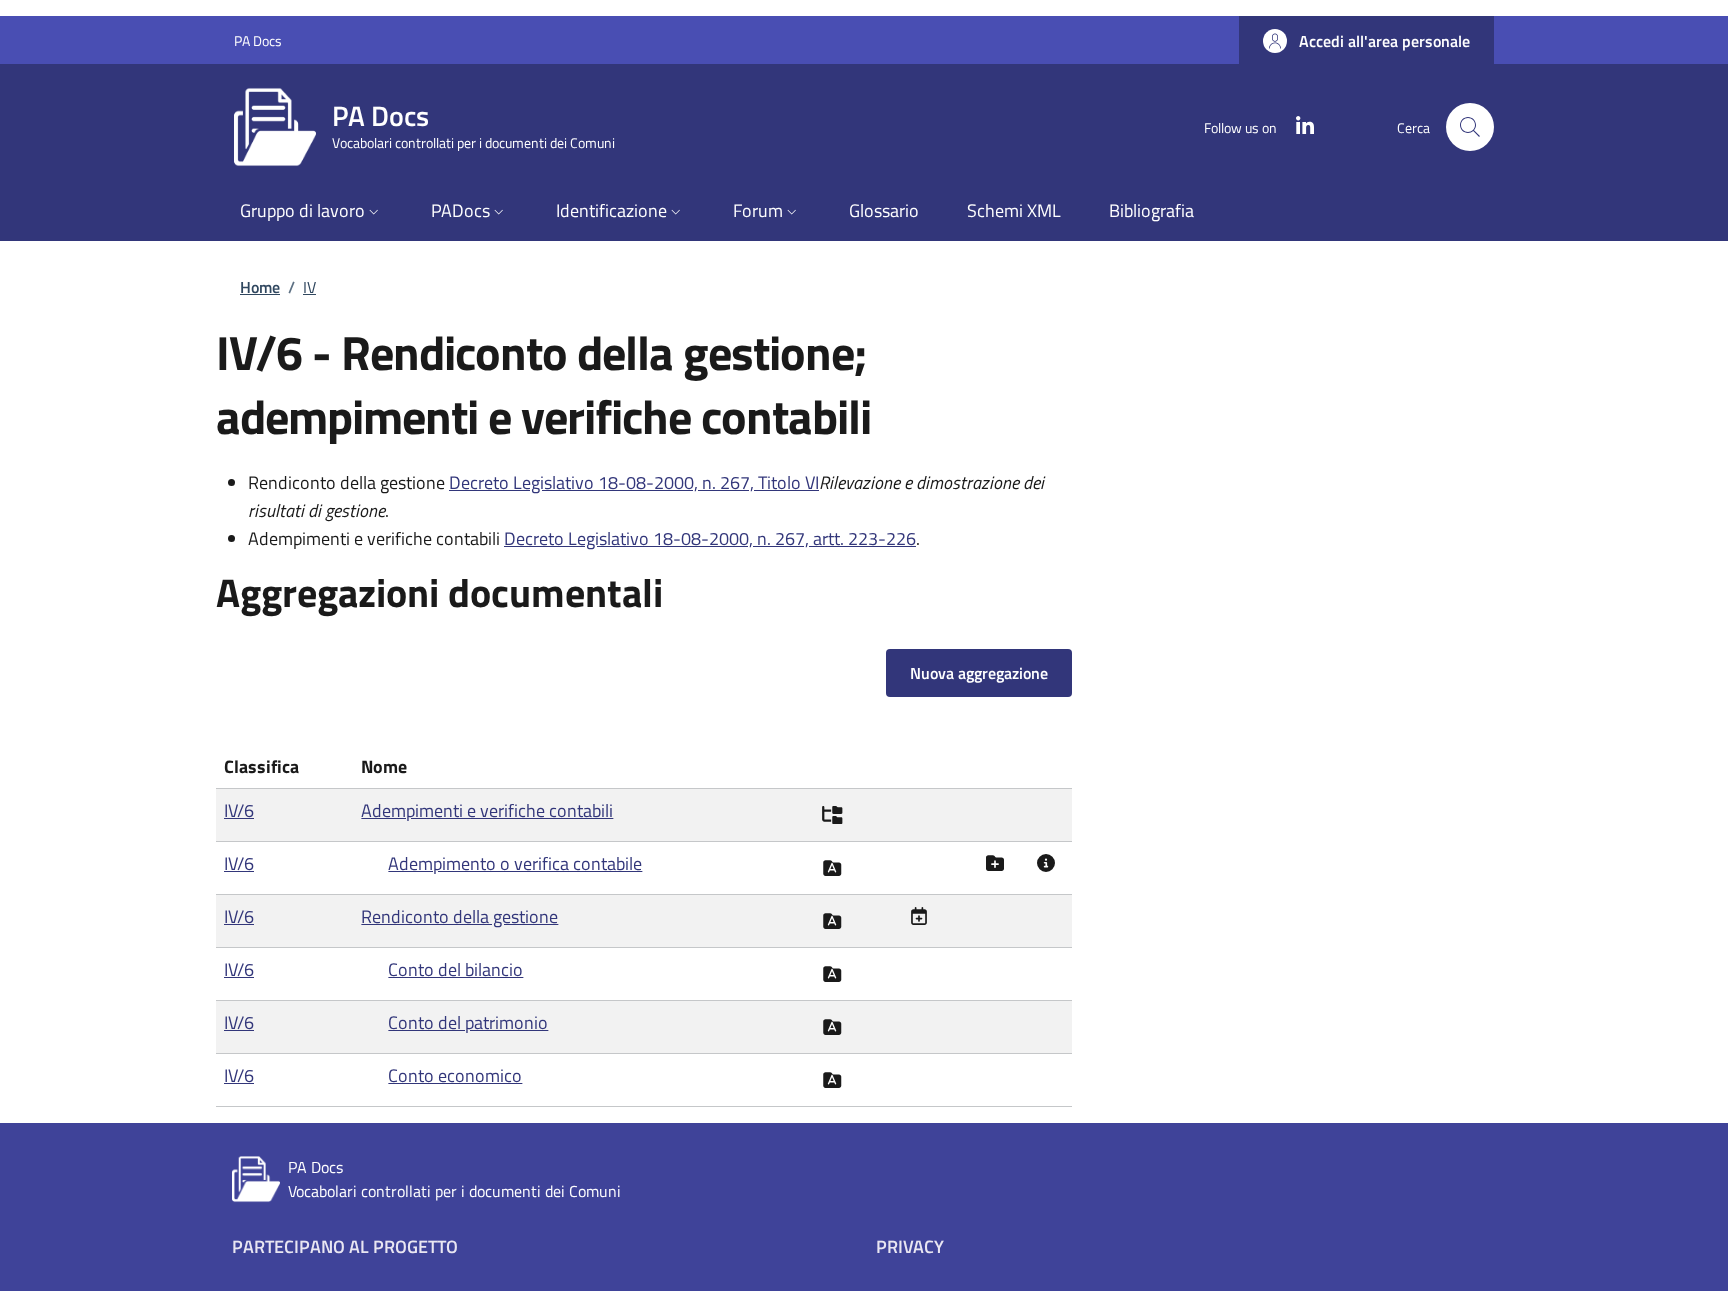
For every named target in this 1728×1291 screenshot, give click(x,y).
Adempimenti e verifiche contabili (487, 810)
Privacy (910, 1246)
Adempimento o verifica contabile (515, 863)
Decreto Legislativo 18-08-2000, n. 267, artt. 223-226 (710, 538)
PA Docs (258, 40)
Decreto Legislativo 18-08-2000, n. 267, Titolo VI (634, 482)
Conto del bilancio (455, 969)
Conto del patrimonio (468, 1022)
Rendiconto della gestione (459, 916)
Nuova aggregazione (979, 673)
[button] (1366, 41)
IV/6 (239, 810)
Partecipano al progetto (345, 1246)
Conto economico (455, 1075)
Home (260, 287)
